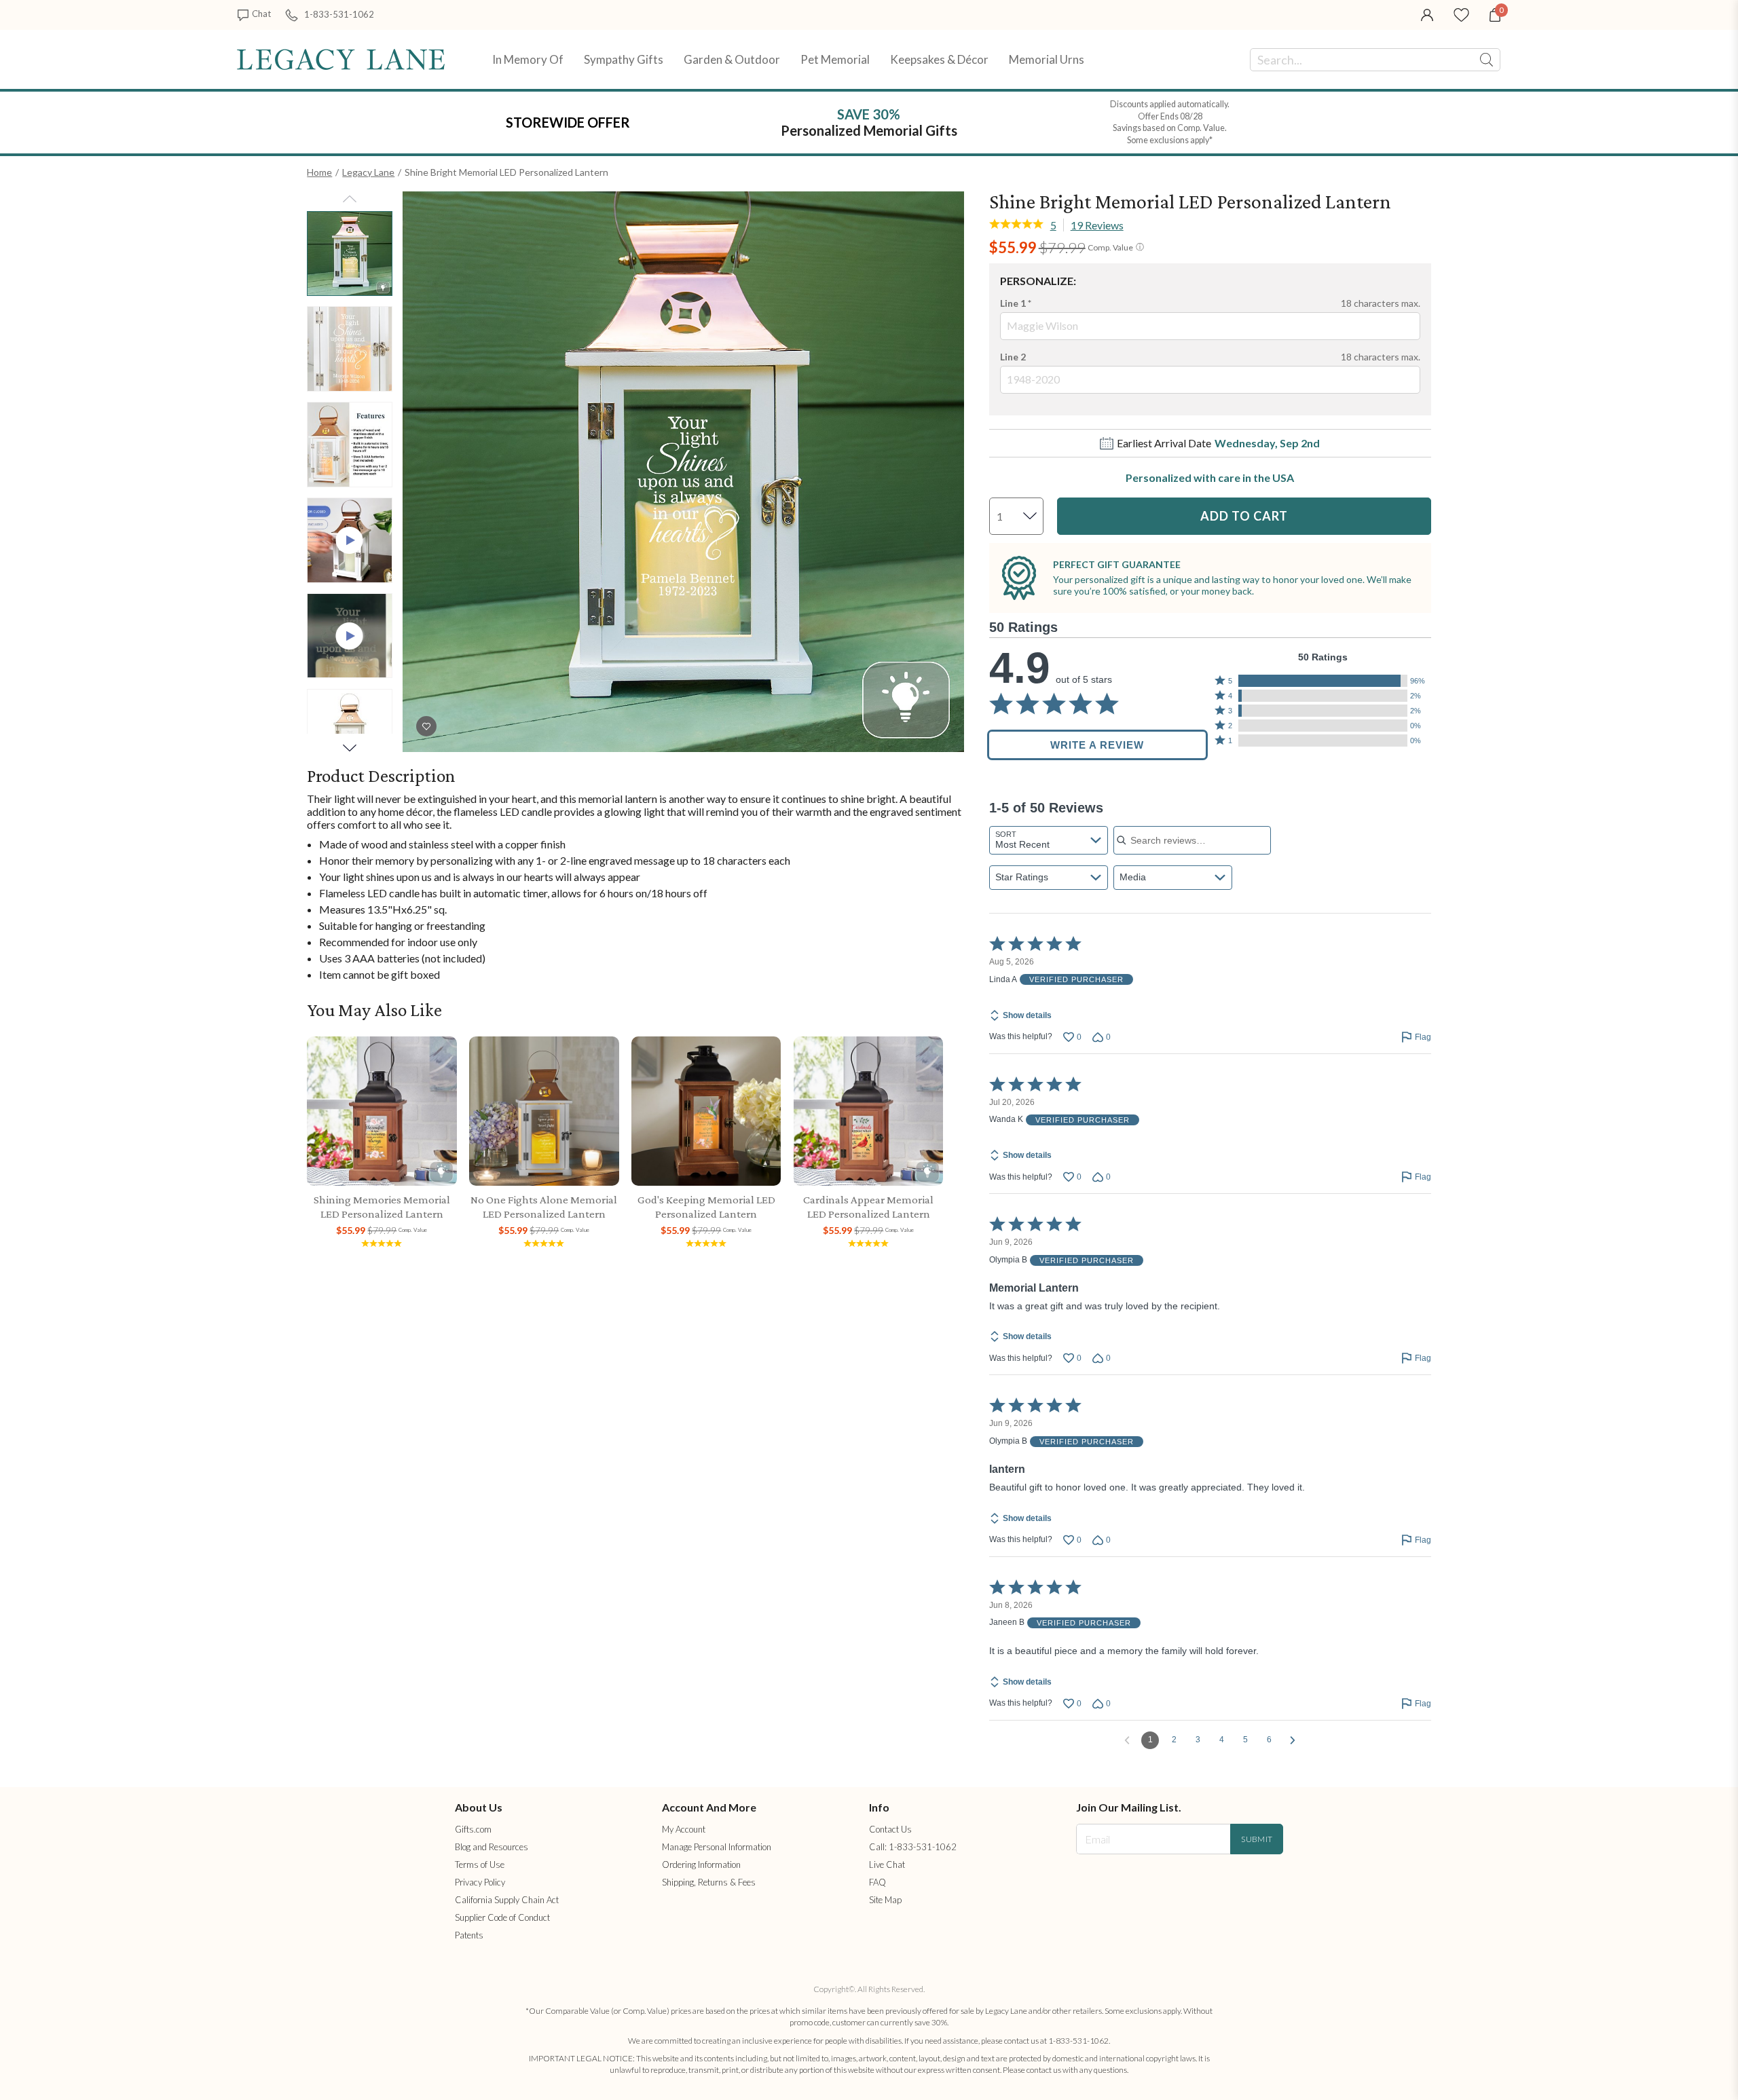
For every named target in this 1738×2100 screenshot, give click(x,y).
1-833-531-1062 (339, 14)
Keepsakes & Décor (939, 59)
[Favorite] (1461, 14)
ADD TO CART (1244, 516)
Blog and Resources (492, 1847)
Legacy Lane (368, 172)
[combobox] (1049, 840)
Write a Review (1097, 745)
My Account (684, 1829)
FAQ (877, 1882)
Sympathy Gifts (624, 59)
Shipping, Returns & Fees (709, 1882)
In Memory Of (528, 59)
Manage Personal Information (717, 1847)
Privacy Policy (480, 1882)
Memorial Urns (1047, 59)
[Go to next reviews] (1293, 1740)
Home (319, 172)
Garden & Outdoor (732, 59)
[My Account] (1427, 14)
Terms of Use (480, 1864)
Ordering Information (701, 1864)
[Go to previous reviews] (1127, 1740)
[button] (1323, 681)
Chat (261, 14)
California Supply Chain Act (507, 1900)
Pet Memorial (835, 59)
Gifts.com (473, 1829)
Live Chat (887, 1864)
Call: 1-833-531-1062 (913, 1847)
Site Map (885, 1900)
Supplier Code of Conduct (502, 1917)
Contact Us (890, 1829)
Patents (469, 1935)
